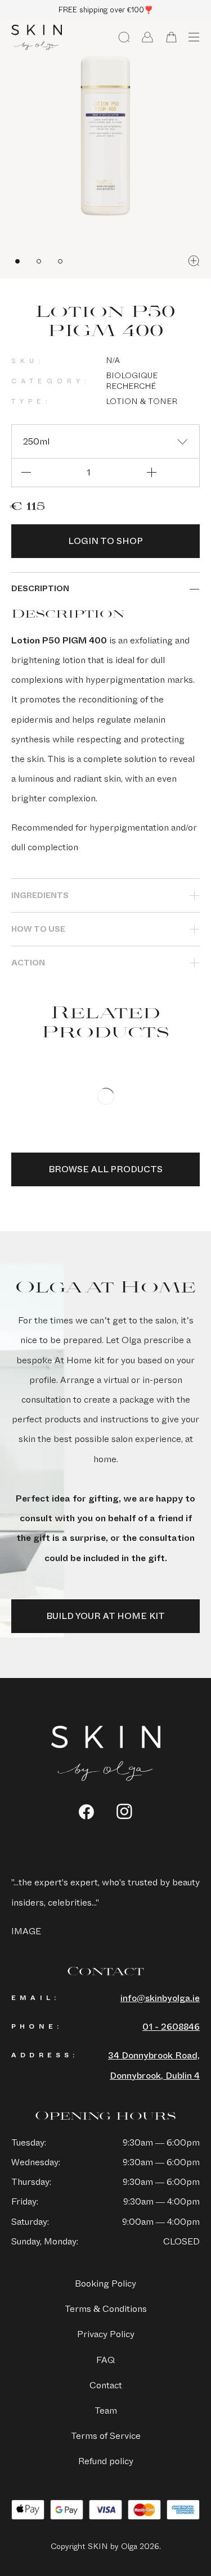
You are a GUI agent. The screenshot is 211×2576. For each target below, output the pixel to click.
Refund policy (106, 2461)
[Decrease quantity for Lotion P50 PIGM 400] (26, 473)
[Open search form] (124, 37)
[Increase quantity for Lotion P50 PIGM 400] (151, 473)
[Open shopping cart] (171, 37)
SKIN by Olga (37, 38)
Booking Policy (105, 2284)
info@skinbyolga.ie (160, 1998)
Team (106, 2411)
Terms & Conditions (106, 2309)
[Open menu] (194, 37)
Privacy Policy (106, 2334)
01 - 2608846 (171, 2027)
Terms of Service (106, 2436)
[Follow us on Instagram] (125, 1811)
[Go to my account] (147, 37)
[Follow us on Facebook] (86, 1812)
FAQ (105, 2360)
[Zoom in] (194, 261)
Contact (106, 2385)
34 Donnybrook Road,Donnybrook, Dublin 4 (154, 2065)
